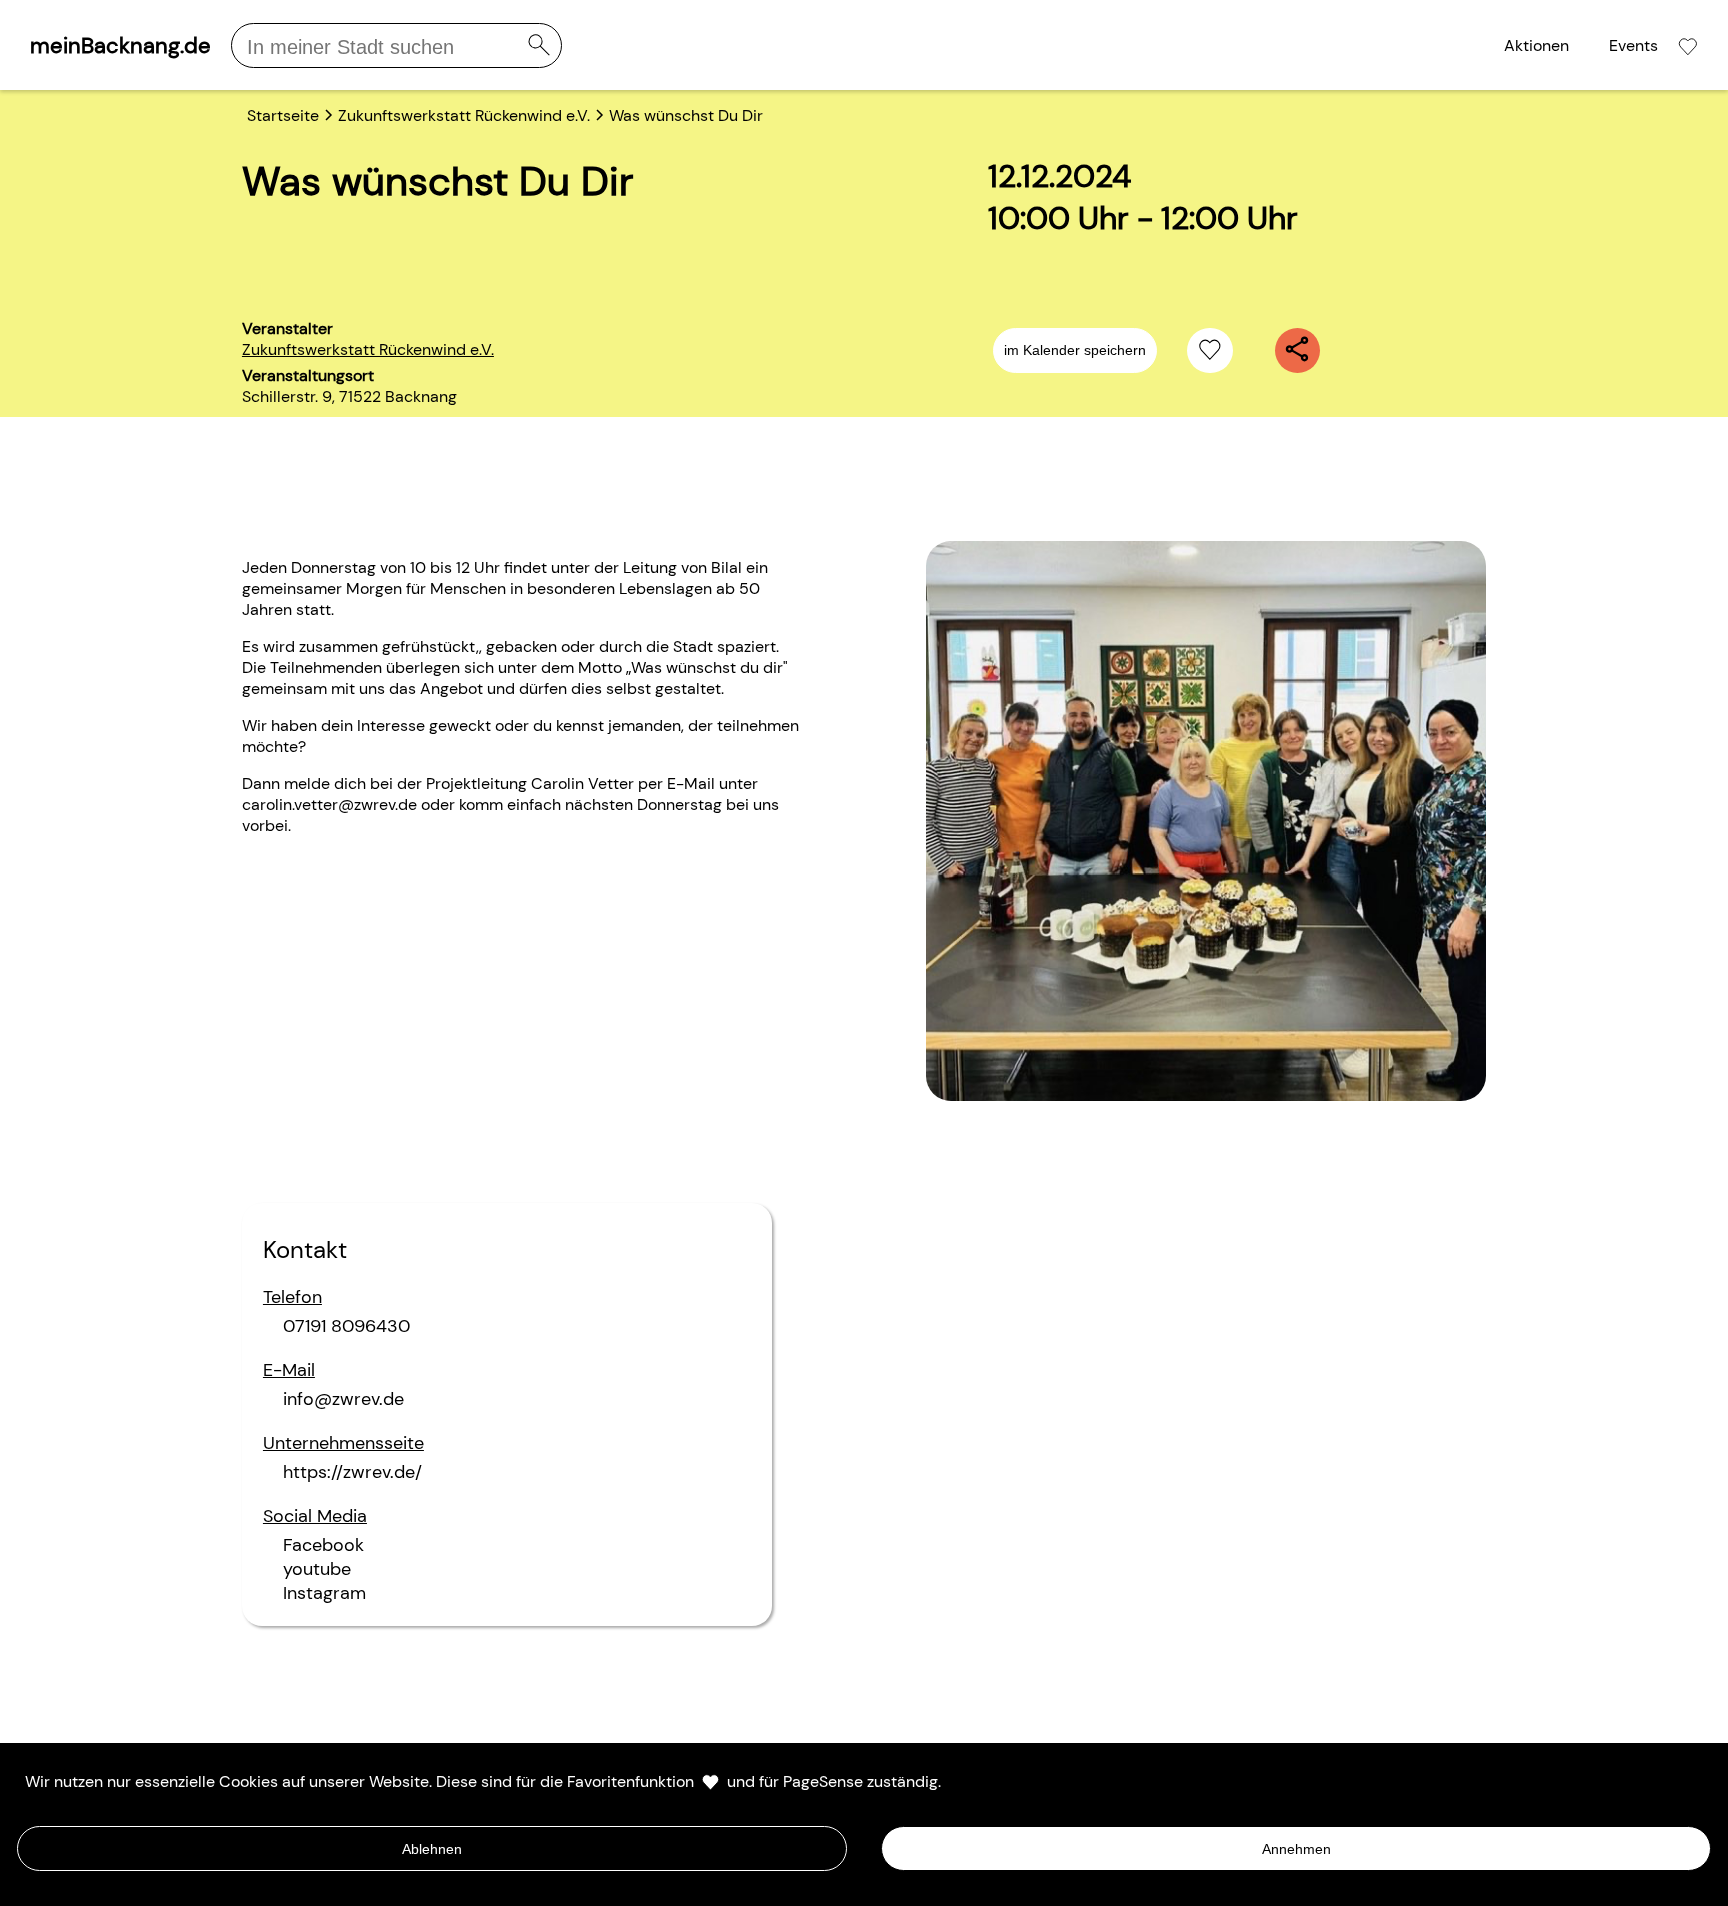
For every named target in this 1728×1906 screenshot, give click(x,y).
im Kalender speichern (1075, 350)
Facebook (323, 1545)
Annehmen (1296, 1849)
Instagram (324, 1593)
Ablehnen (432, 1849)
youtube (317, 1569)
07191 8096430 (346, 1326)
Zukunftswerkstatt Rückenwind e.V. (368, 349)
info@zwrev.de (343, 1399)
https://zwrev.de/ (352, 1472)
